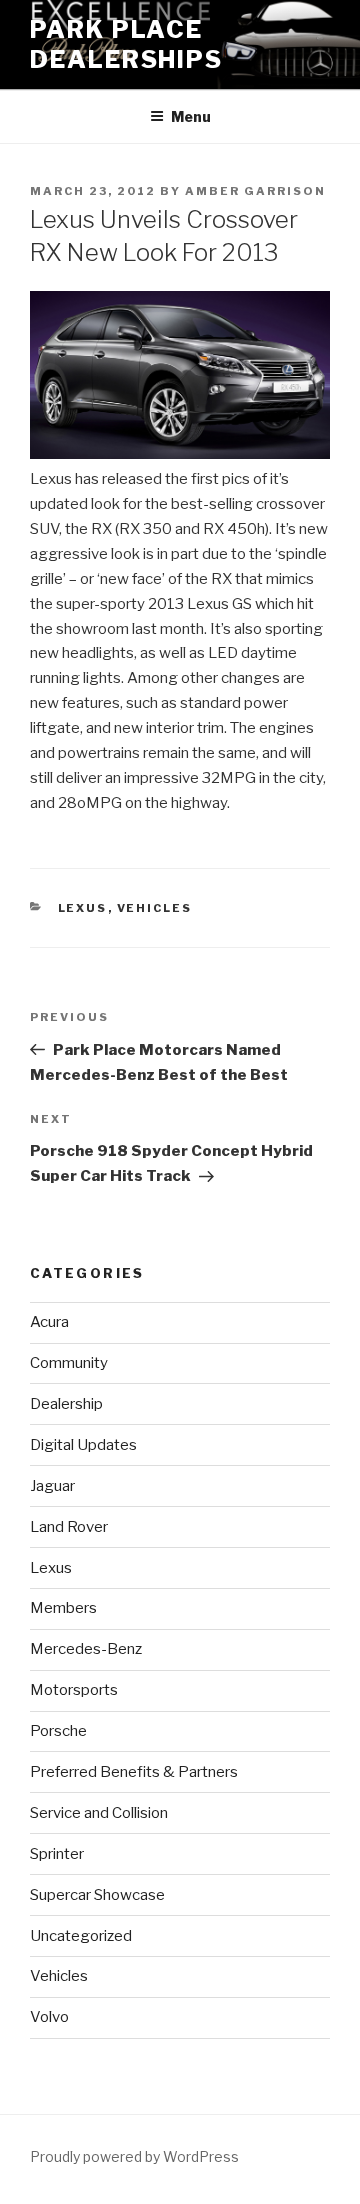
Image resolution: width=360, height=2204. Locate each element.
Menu (191, 116)
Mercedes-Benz (86, 1649)
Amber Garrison (255, 191)
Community (69, 1363)
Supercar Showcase (97, 1895)
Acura (49, 1322)
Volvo (49, 2017)
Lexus (83, 908)
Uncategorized (81, 1936)
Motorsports (74, 1690)
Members (63, 1608)
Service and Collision (99, 1813)
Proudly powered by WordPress (134, 2156)
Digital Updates (83, 1445)
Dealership (66, 1404)
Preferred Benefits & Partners (134, 1772)
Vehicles (155, 908)
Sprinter (57, 1854)
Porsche (58, 1731)
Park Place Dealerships (126, 44)
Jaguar (52, 1486)
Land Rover (69, 1527)
